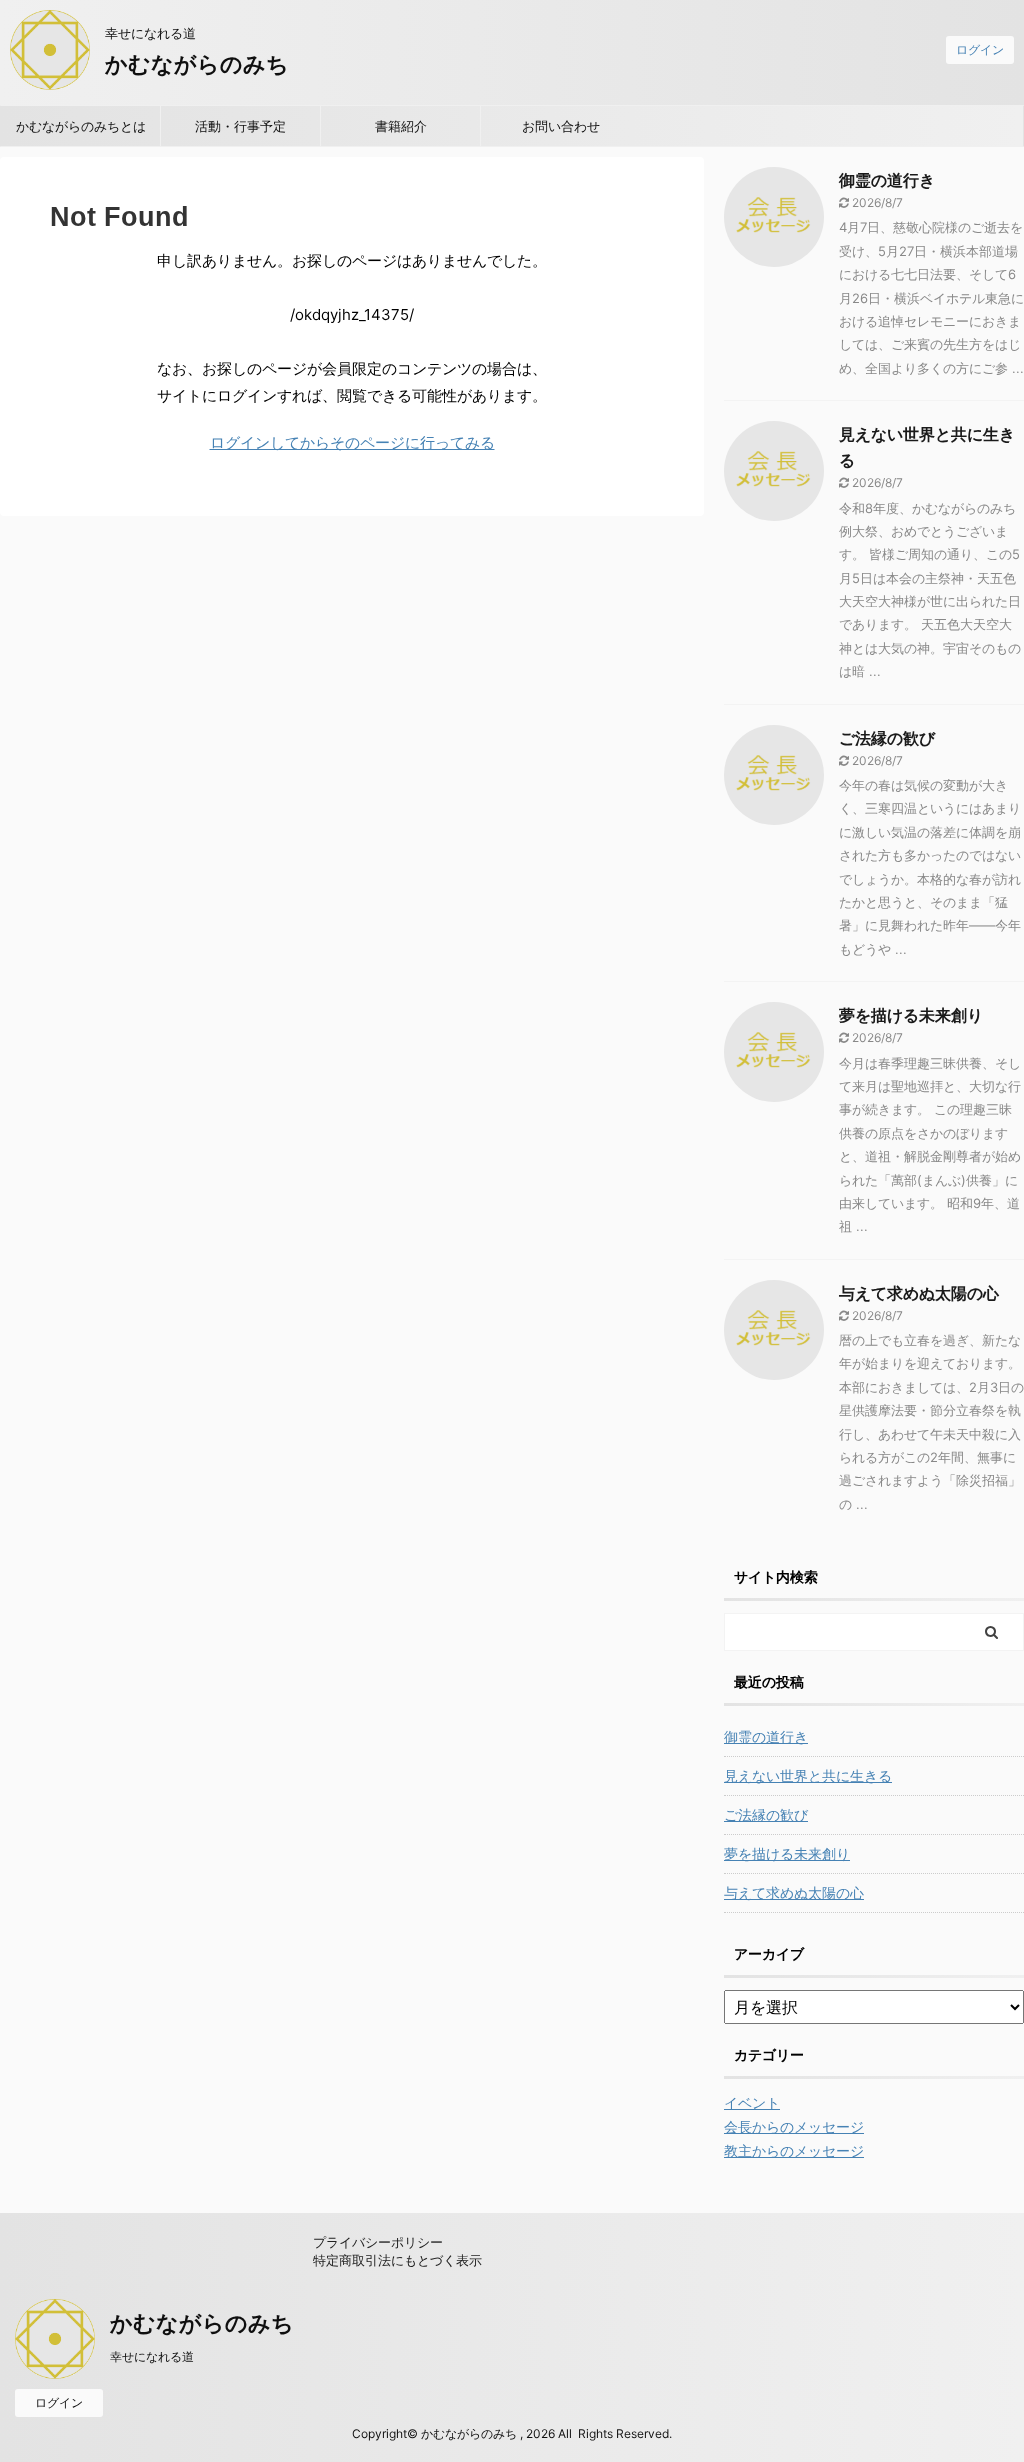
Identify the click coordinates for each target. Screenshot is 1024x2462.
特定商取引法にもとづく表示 (397, 2260)
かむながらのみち (197, 64)
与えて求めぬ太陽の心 (919, 1293)
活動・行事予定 (240, 126)
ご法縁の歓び (887, 738)
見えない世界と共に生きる (808, 1775)
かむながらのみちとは (81, 126)
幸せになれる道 (152, 2356)
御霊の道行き (887, 180)
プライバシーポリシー (378, 2242)
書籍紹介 (401, 126)
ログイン (980, 49)
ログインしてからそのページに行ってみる (352, 442)
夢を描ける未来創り (911, 1015)
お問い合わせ (561, 126)
